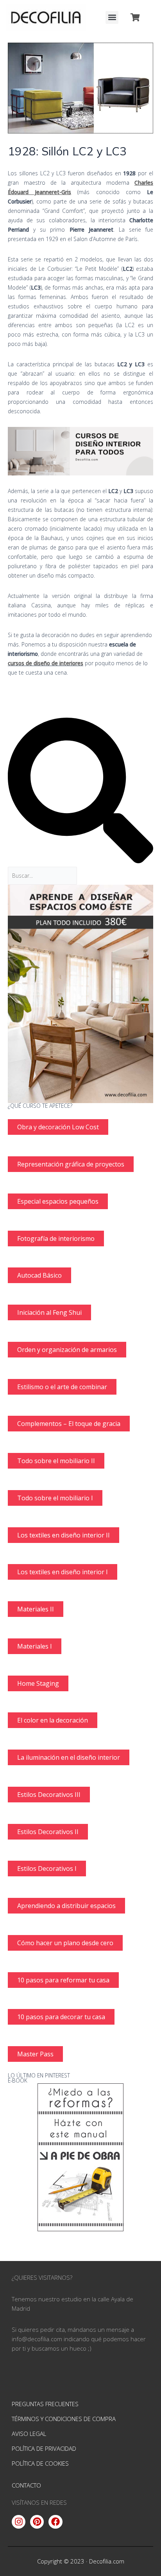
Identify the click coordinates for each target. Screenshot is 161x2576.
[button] (112, 17)
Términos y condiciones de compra (64, 2419)
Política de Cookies (40, 2463)
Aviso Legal (29, 2434)
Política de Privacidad (44, 2448)
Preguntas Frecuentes (45, 2404)
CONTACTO (26, 2485)
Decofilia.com (107, 2561)
